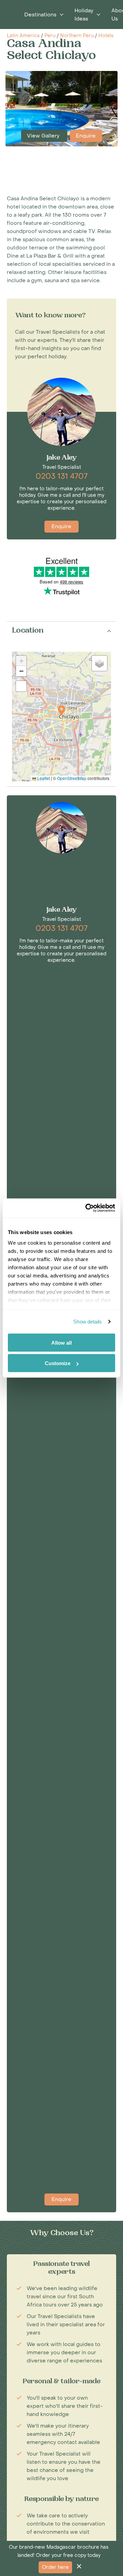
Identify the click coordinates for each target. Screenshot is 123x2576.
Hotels (106, 36)
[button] (61, 711)
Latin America (23, 36)
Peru (50, 36)
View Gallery (44, 136)
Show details (87, 1322)
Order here (55, 2567)
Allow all (61, 1342)
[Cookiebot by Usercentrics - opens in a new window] (87, 1208)
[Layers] (99, 663)
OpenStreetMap (72, 778)
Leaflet (43, 778)
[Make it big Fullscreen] (21, 686)
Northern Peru (77, 36)
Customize (58, 1363)
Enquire (86, 136)
